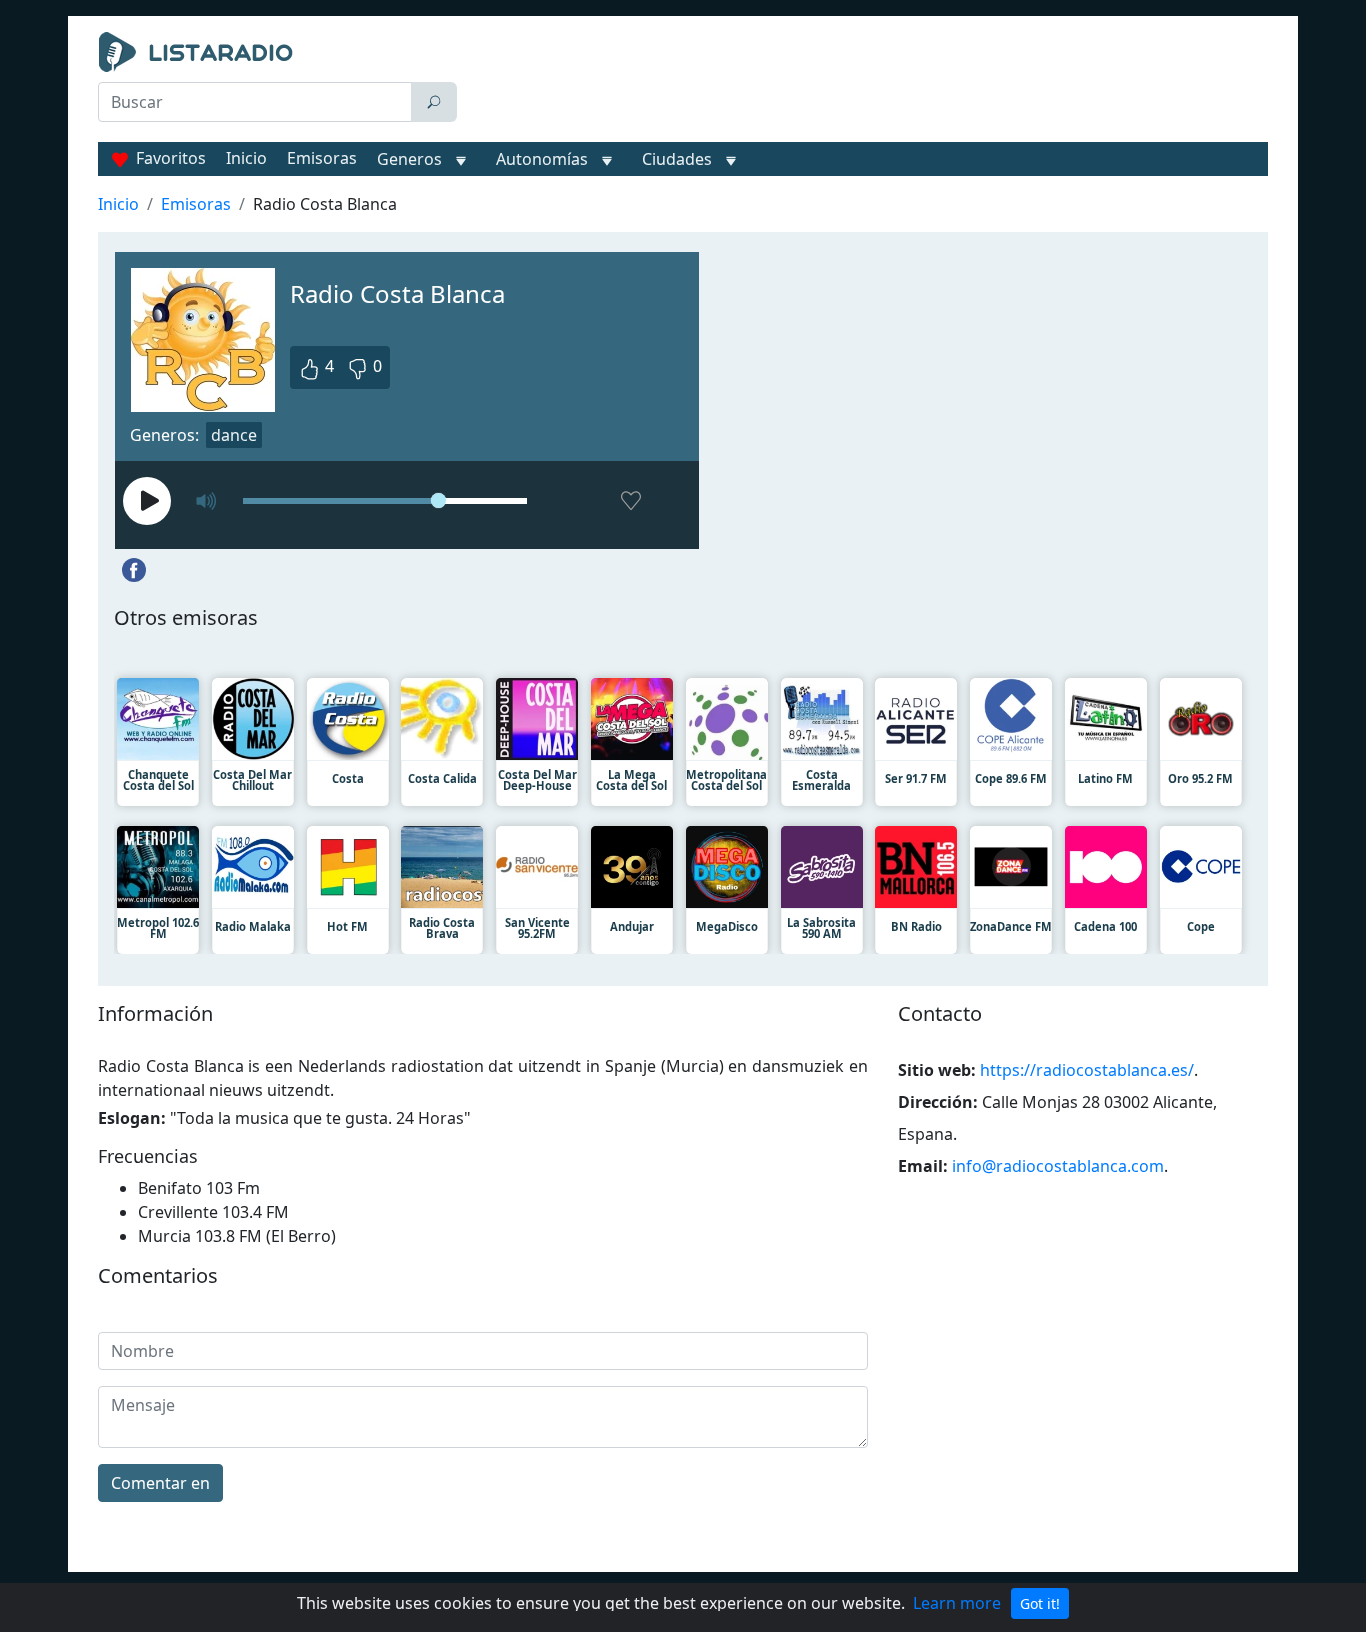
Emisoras (322, 158)
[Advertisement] (867, 82)
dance (234, 435)
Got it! (1040, 1603)
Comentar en (160, 1483)
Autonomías (542, 159)
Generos (409, 159)
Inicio (246, 158)
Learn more (957, 1603)
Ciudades (677, 159)
